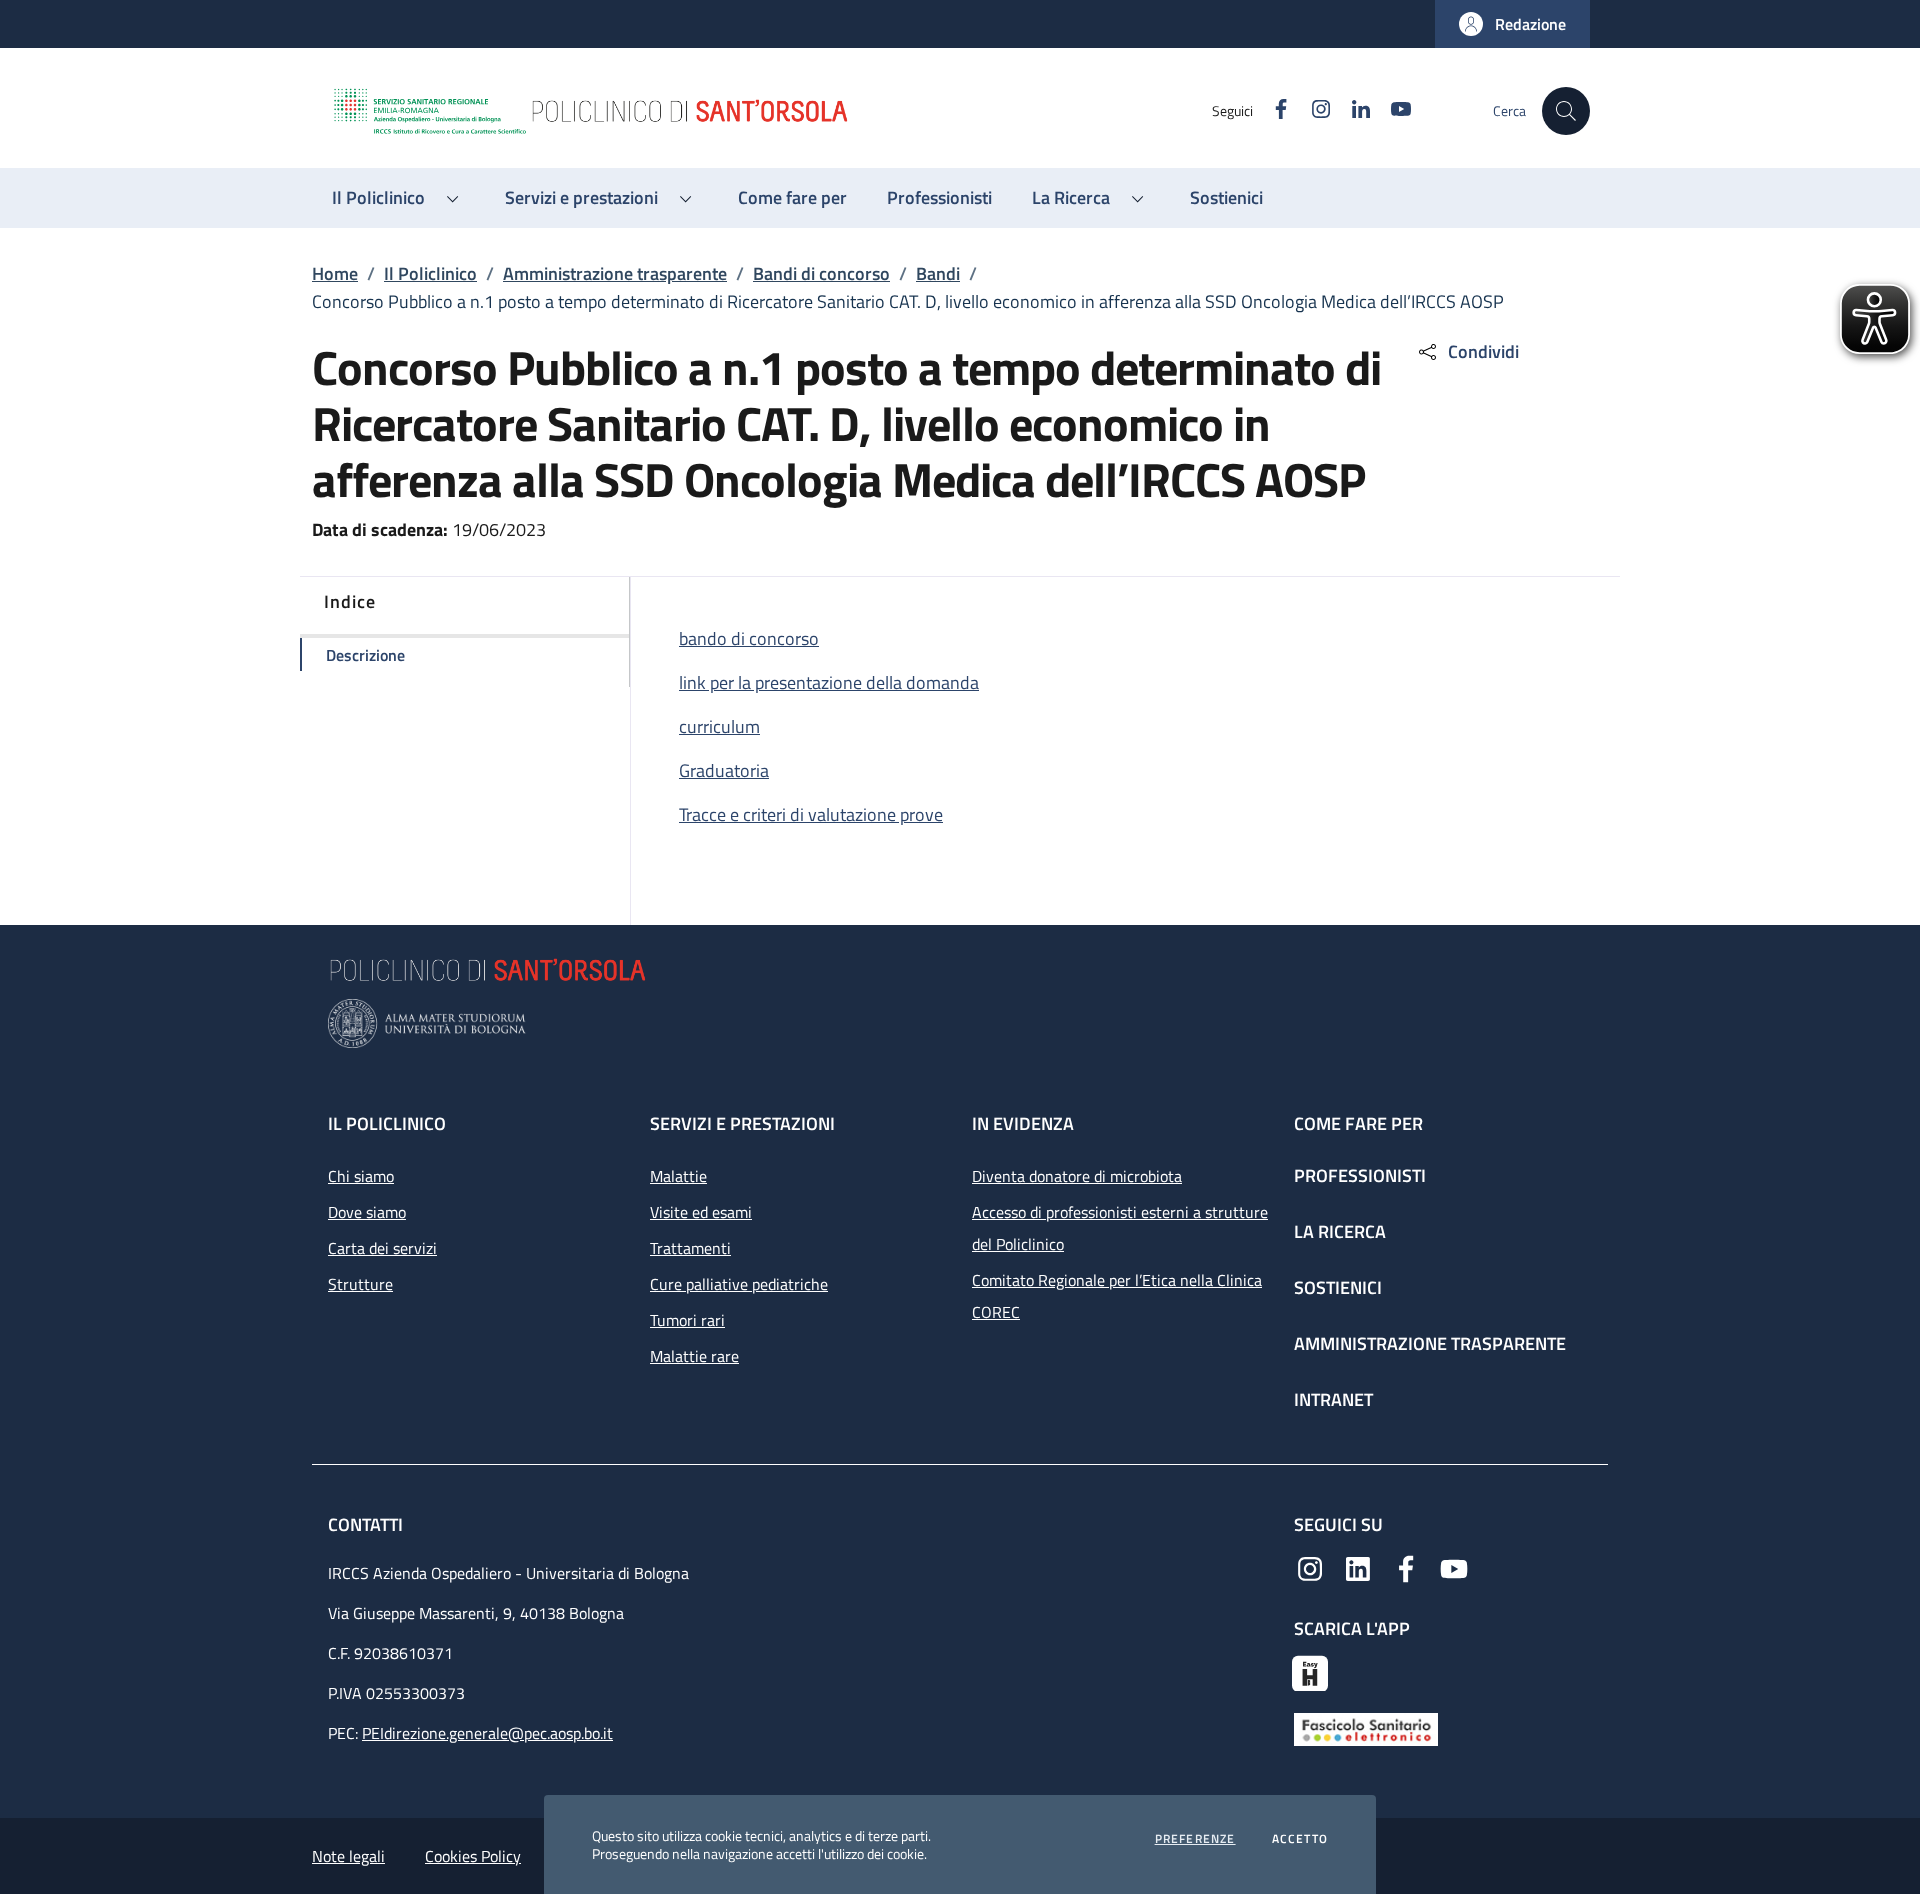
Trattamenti (690, 1248)
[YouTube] (1454, 1567)
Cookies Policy (473, 1856)
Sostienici (1338, 1287)
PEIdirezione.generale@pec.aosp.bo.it (487, 1733)
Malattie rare (694, 1356)
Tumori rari (687, 1320)
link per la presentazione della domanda (829, 682)
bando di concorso (749, 638)
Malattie (678, 1176)
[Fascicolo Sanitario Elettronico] (1366, 1728)
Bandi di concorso (821, 273)
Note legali (348, 1856)
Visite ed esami (701, 1212)
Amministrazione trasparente (615, 273)
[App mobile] (1310, 1671)
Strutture (360, 1284)
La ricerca (1340, 1231)
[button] (1512, 24)
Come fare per (1358, 1123)
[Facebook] (1406, 1567)
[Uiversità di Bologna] (960, 1023)
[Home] (771, 111)
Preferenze (1195, 1839)
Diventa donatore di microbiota (1077, 1176)
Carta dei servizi (382, 1248)
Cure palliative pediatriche (739, 1284)
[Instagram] (1310, 1567)
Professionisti (1360, 1175)
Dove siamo (367, 1212)
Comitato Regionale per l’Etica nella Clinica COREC (1117, 1296)
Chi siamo (361, 1176)
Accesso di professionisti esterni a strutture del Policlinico (1120, 1228)
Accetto (1300, 1839)
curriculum (719, 726)
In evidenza (1023, 1123)
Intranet (1333, 1399)
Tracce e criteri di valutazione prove (811, 814)
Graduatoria (724, 770)
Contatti (367, 1524)
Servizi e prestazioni (742, 1123)
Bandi (938, 273)
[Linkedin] (1358, 1567)
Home (335, 273)
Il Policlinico (430, 273)
